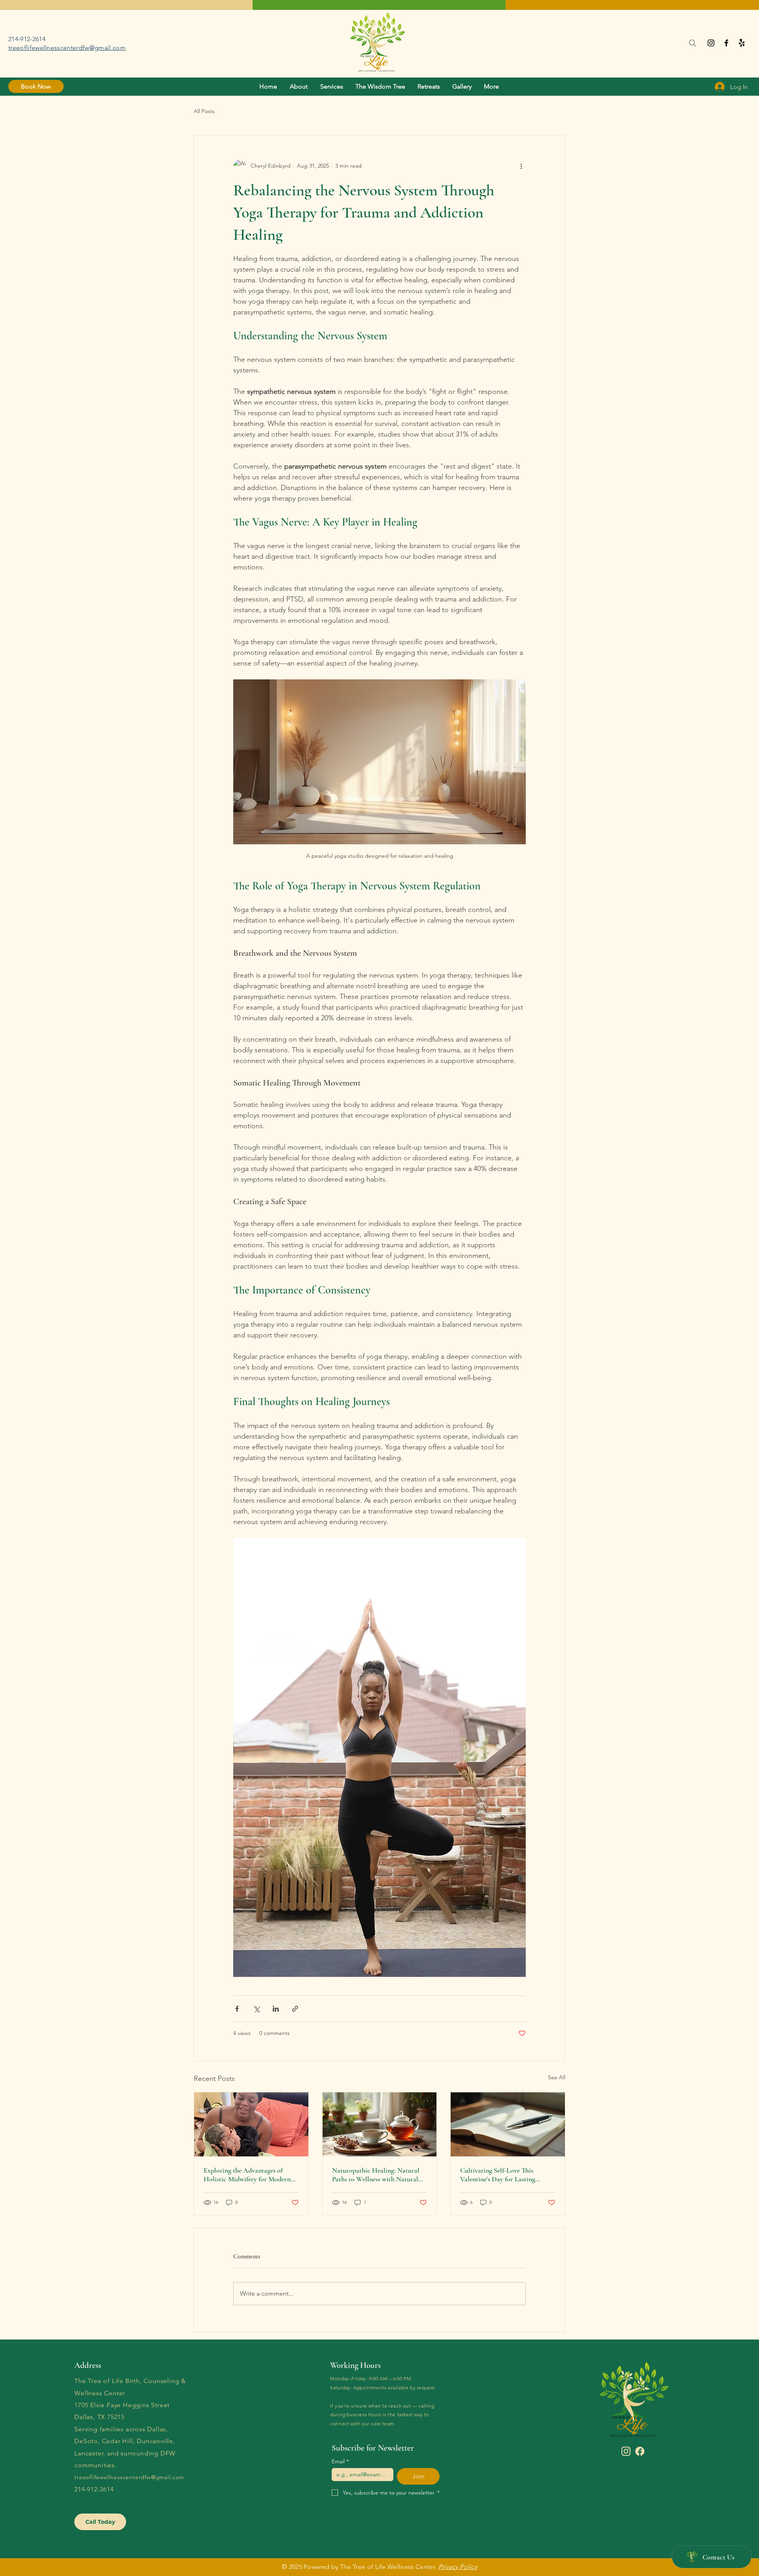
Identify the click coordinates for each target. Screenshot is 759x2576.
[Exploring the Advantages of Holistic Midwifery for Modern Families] (251, 2124)
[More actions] (521, 166)
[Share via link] (295, 2009)
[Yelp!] (742, 43)
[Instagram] (711, 43)
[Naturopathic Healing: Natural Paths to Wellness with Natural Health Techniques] (380, 2124)
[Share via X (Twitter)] (256, 2009)
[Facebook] (726, 43)
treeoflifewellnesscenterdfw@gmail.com (67, 48)
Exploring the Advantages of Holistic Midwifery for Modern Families (247, 2175)
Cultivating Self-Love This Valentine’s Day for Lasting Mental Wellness (498, 2175)
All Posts (204, 111)
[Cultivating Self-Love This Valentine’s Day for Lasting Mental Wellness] (508, 2124)
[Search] (692, 43)
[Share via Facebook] (237, 2009)
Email (340, 2462)
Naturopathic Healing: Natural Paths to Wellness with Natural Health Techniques (376, 2175)
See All (557, 2077)
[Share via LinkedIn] (276, 2009)
